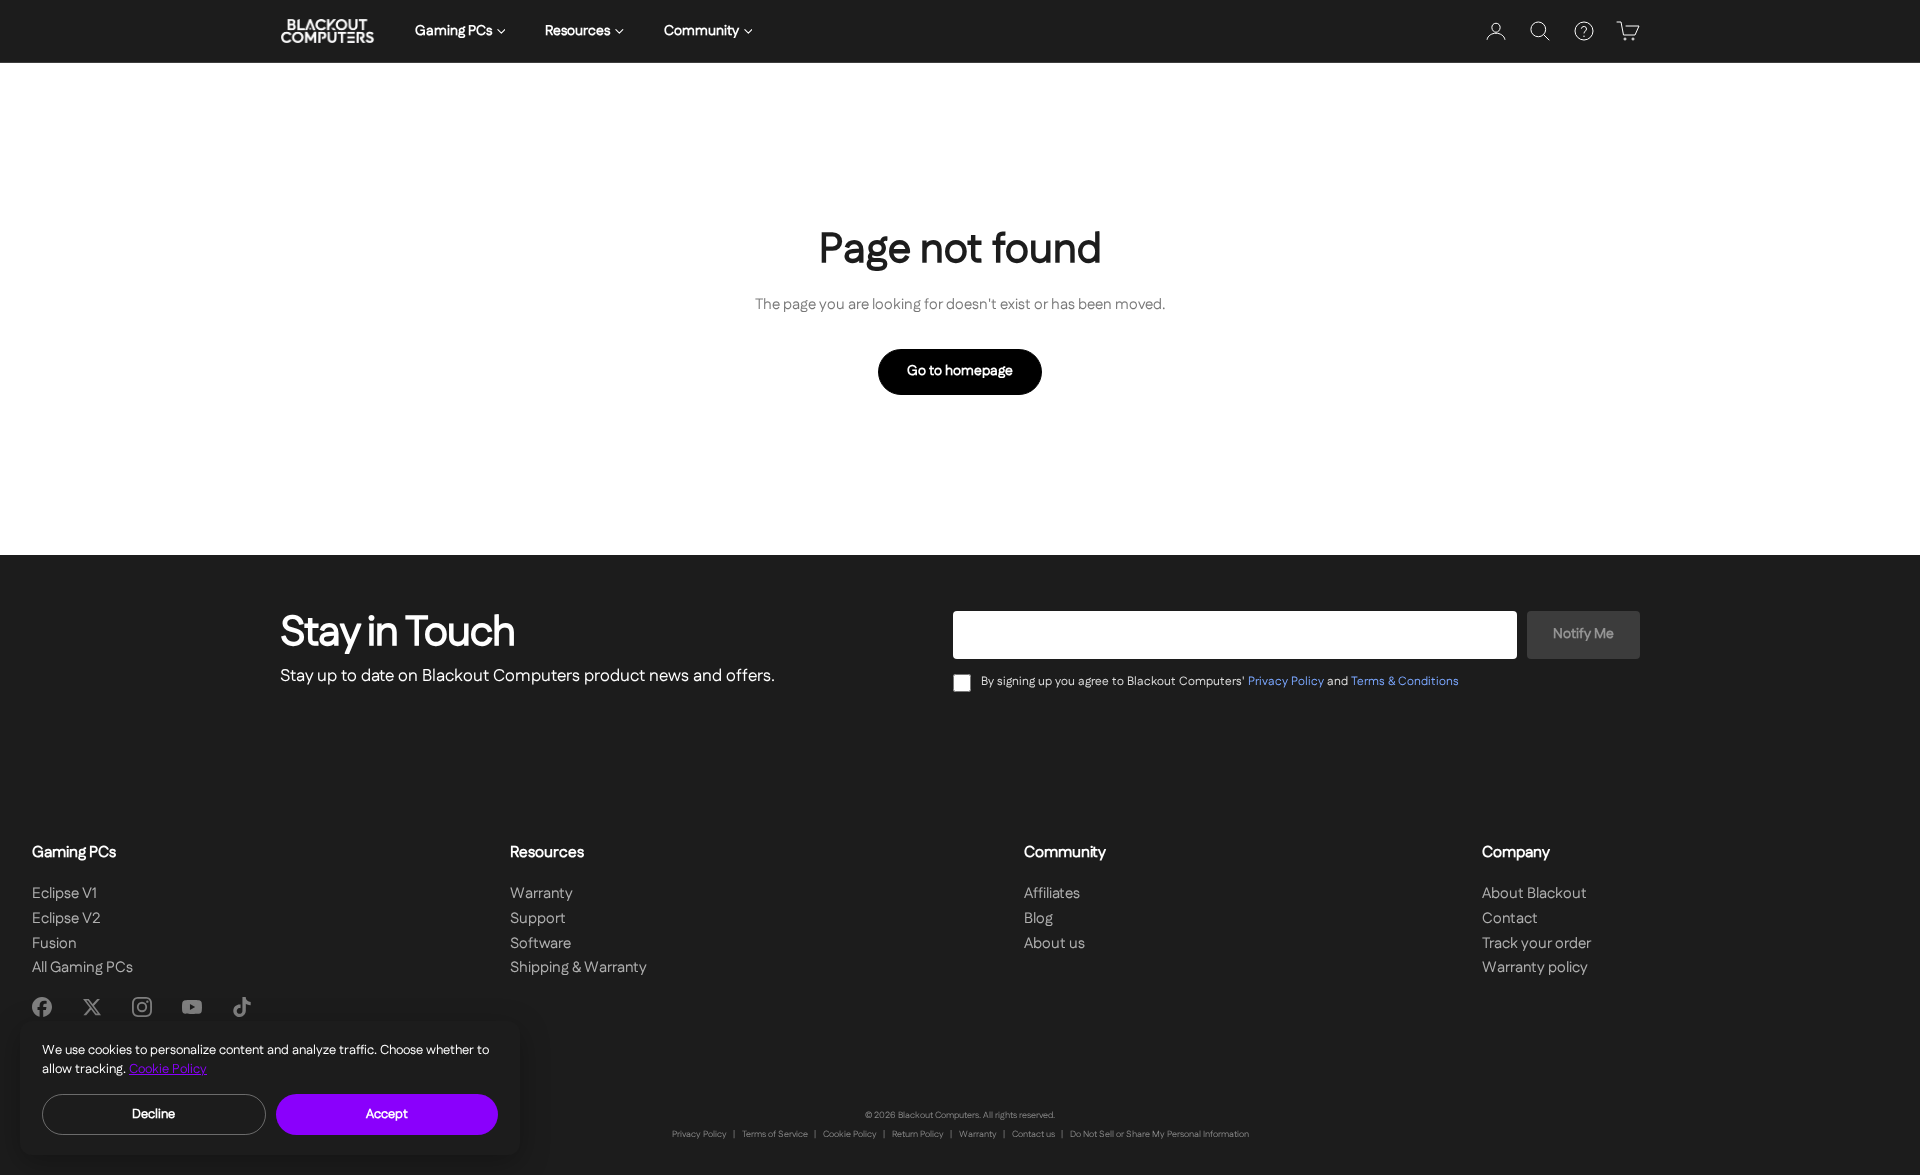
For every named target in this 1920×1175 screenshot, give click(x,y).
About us (1054, 943)
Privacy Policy (1286, 681)
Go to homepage (960, 371)
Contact (1510, 918)
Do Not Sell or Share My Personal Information (1159, 1134)
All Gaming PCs (82, 967)
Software (540, 943)
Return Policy (918, 1134)
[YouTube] (192, 1007)
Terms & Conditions (1405, 681)
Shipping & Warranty (578, 967)
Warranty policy (1535, 967)
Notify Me (1583, 634)
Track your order (1536, 943)
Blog (1038, 918)
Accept (387, 1114)
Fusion (54, 943)
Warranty (541, 893)
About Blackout (1534, 893)
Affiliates (1052, 893)
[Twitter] (92, 1007)
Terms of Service (775, 1134)
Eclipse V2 (66, 918)
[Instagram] (142, 1007)
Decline (153, 1114)
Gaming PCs (453, 31)
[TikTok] (242, 1007)
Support (538, 918)
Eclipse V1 (64, 893)
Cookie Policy (850, 1134)
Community (701, 31)
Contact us (1033, 1134)
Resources (577, 31)
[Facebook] (42, 1007)
